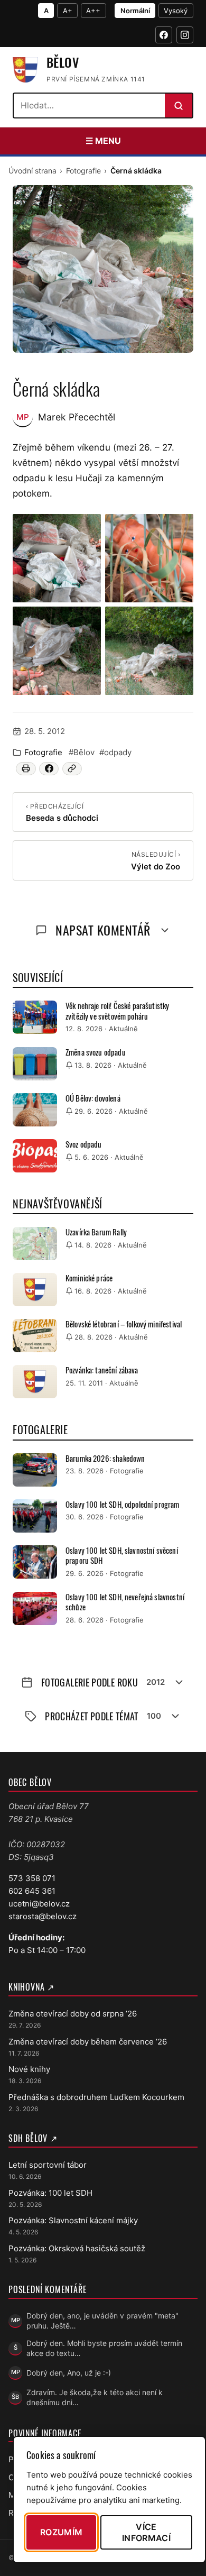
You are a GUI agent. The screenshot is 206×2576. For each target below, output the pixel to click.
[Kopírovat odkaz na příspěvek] (72, 768)
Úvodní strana (32, 171)
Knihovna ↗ (31, 1987)
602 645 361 (32, 1891)
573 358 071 (32, 1878)
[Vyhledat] (179, 106)
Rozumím (61, 2532)
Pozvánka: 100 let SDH (50, 2193)
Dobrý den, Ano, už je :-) (69, 2373)
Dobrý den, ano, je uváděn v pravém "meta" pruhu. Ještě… (102, 2321)
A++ (93, 11)
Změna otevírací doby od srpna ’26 (73, 2014)
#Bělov (82, 752)
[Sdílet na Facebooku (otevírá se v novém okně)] (49, 768)
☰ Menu (103, 141)
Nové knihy (29, 2069)
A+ (68, 11)
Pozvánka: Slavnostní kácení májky (73, 2220)
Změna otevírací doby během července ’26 (88, 2042)
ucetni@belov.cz (39, 1904)
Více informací (146, 2532)
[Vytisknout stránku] (26, 768)
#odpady (115, 752)
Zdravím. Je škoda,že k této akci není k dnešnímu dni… (95, 2397)
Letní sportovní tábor (48, 2165)
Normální (135, 11)
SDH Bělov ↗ (33, 2138)
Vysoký (176, 11)
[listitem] (57, 558)
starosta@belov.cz (43, 1916)
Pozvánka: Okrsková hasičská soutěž (77, 2248)
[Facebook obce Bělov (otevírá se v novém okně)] (164, 35)
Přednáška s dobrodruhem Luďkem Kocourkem (96, 2097)
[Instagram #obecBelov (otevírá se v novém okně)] (185, 35)
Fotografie (83, 171)
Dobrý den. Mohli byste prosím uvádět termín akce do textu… (104, 2348)
